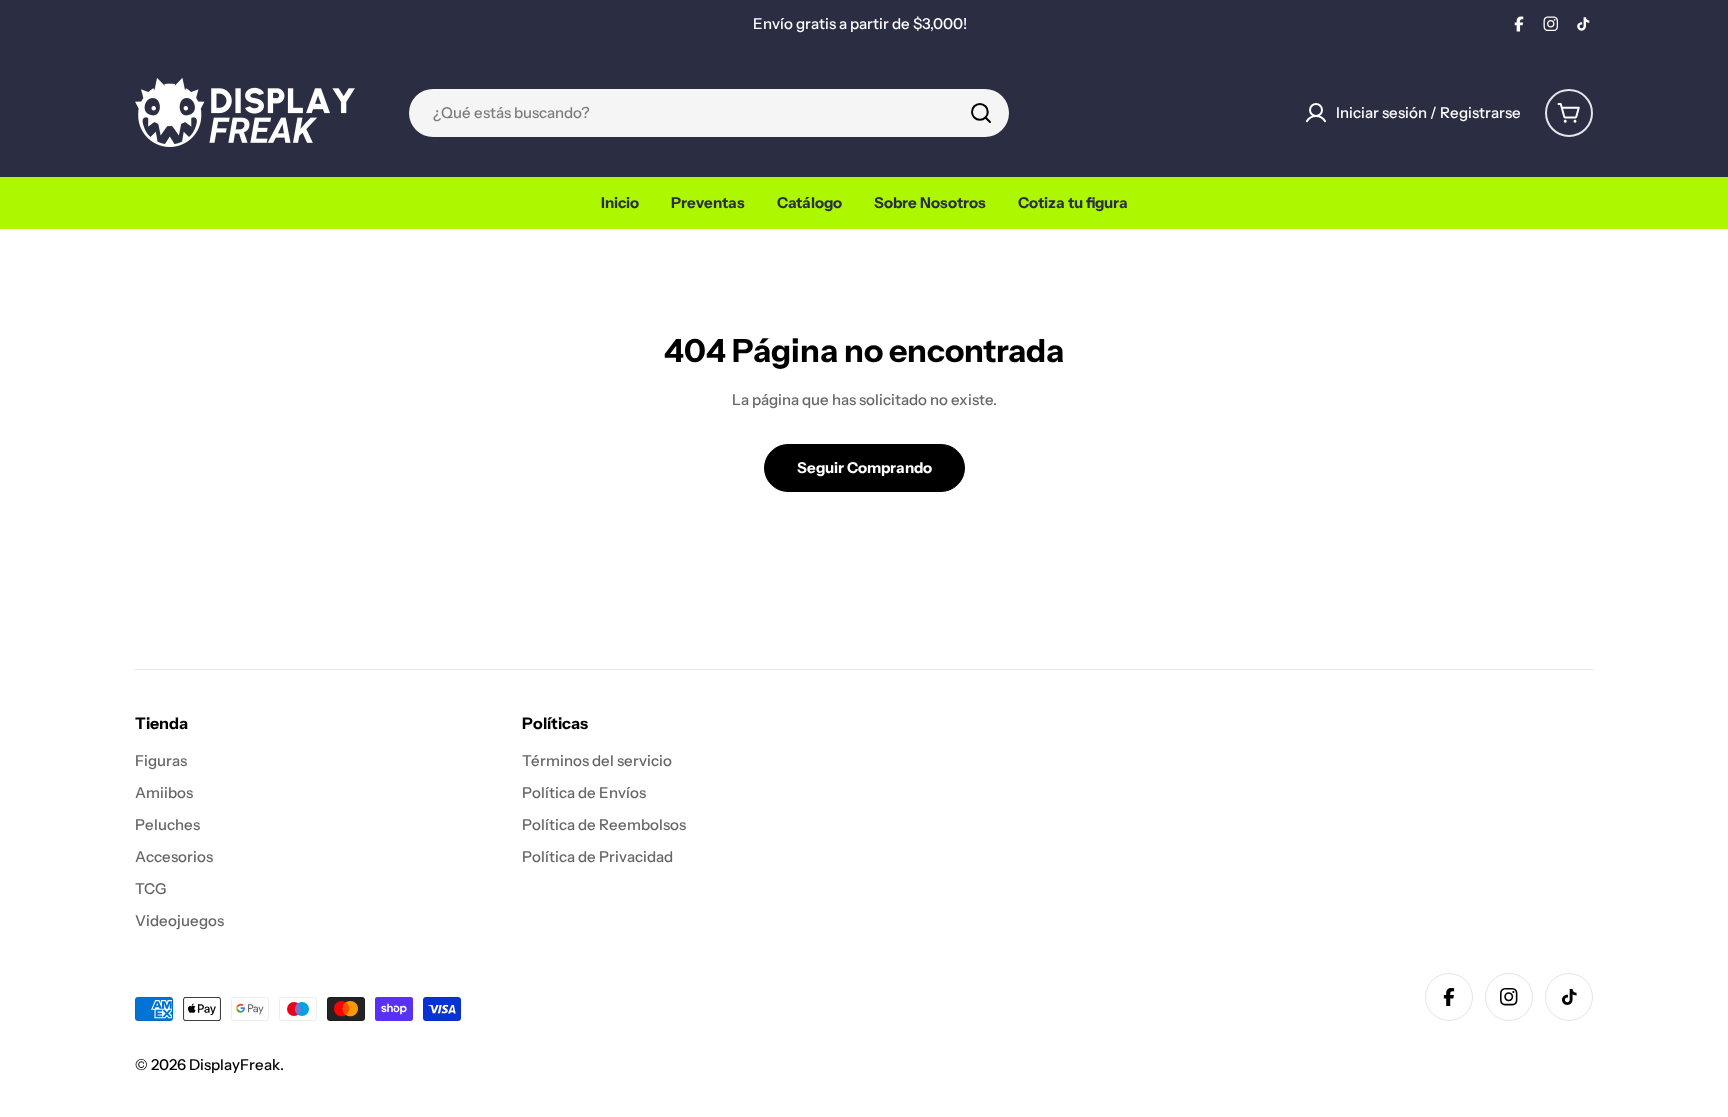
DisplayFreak (234, 1064)
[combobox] (709, 113)
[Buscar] (981, 113)
